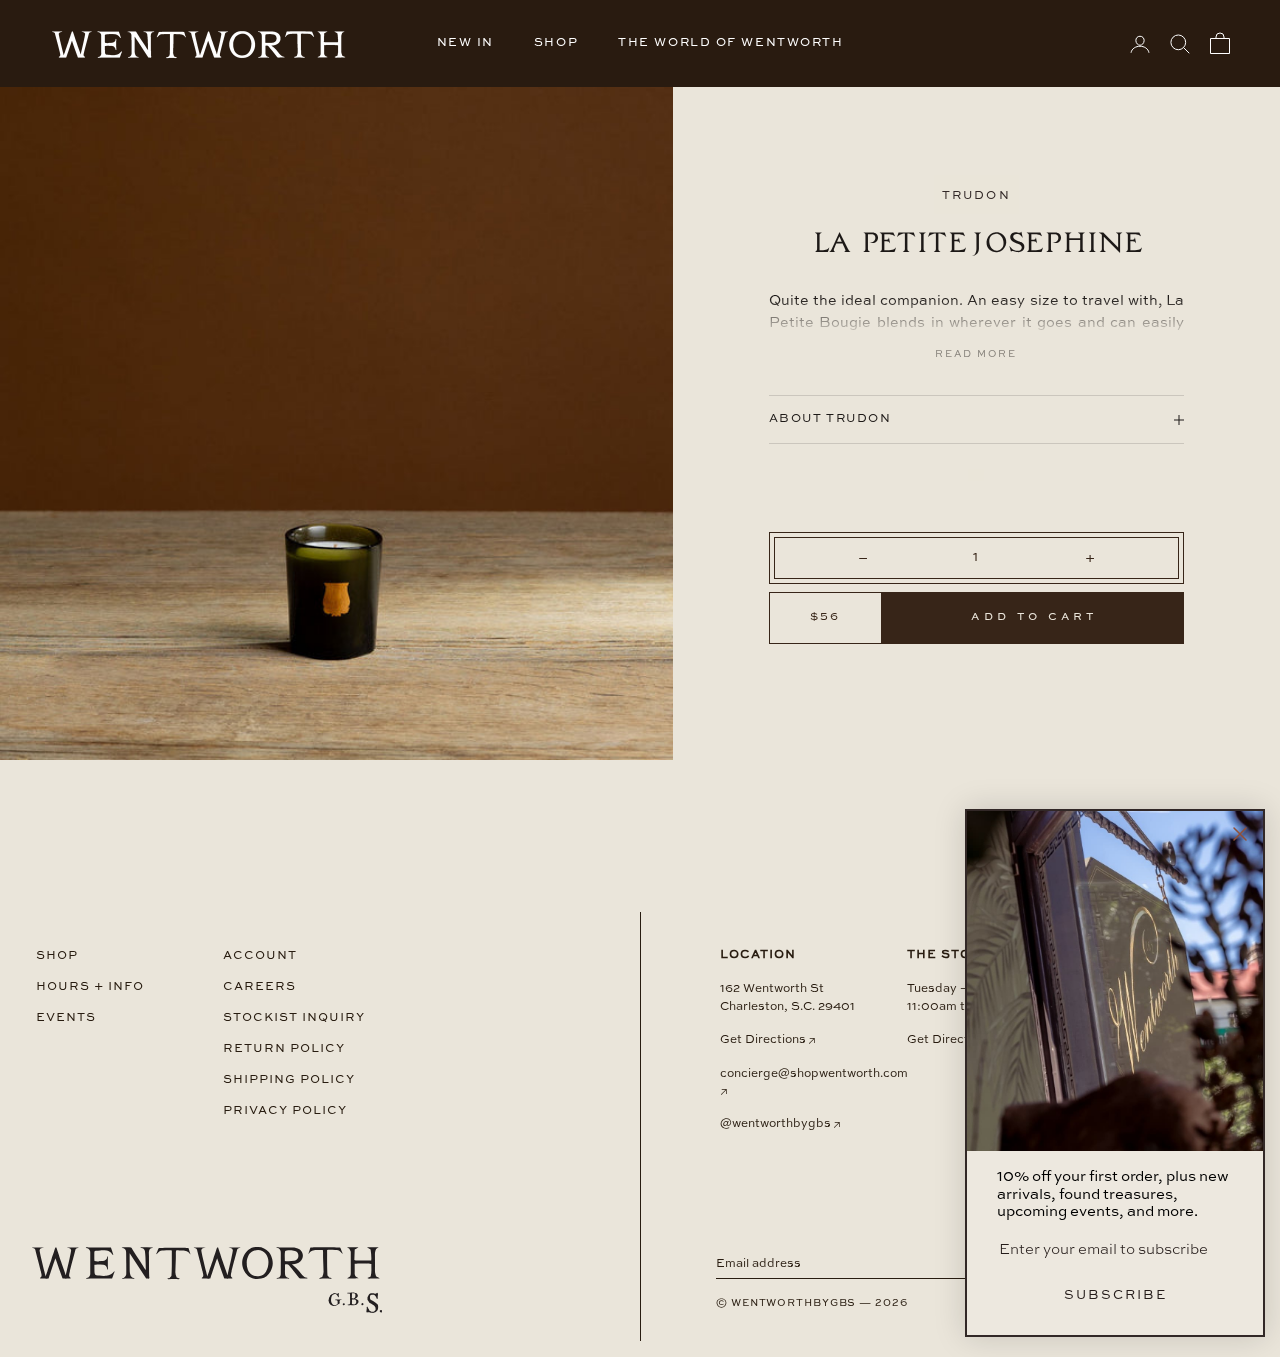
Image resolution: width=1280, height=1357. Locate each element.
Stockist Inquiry (294, 1017)
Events (66, 1017)
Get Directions (763, 1040)
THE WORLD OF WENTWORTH (730, 43)
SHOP (556, 43)
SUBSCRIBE (1115, 1295)
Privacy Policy (285, 1110)
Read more (976, 354)
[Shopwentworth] (207, 1280)
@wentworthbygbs (775, 1124)
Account (260, 955)
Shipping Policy (289, 1079)
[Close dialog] (1240, 834)
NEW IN (465, 43)
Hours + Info (90, 986)
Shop (57, 955)
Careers (259, 986)
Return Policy (284, 1048)
